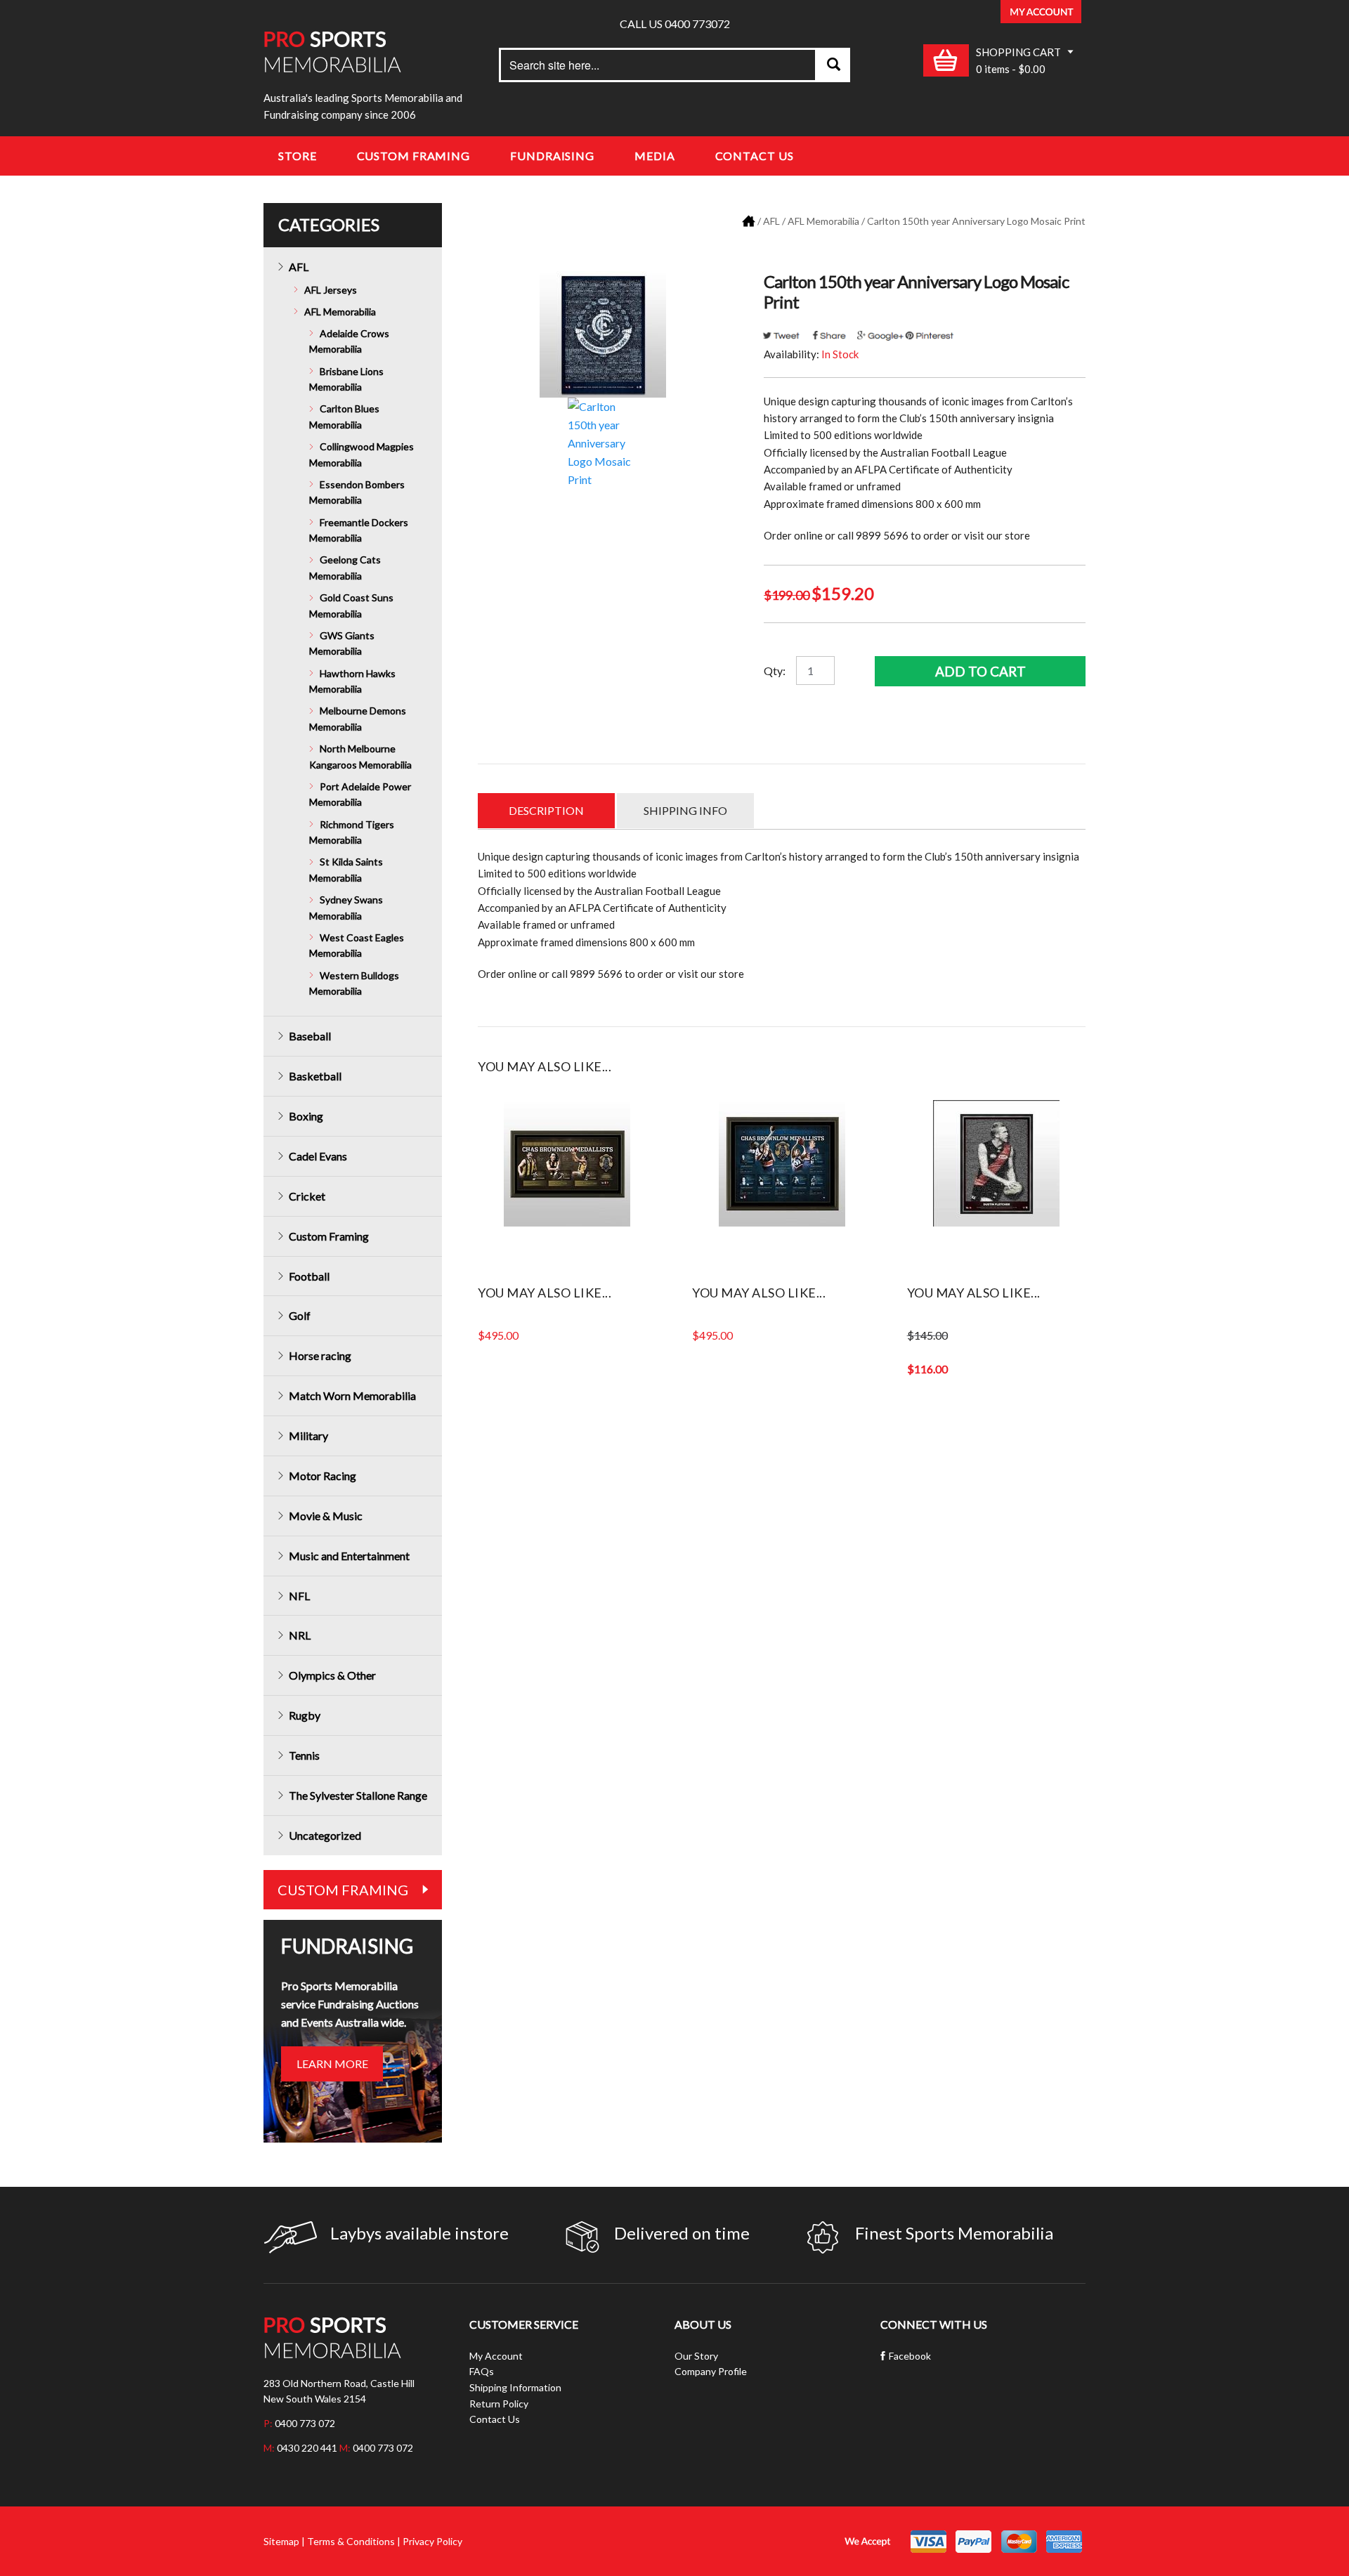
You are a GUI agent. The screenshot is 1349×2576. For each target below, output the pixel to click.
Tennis (304, 1755)
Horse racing (320, 1355)
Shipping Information (515, 2387)
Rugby (305, 1715)
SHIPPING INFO (685, 810)
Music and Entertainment (349, 1556)
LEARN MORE (332, 2064)
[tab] (546, 811)
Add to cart (980, 671)
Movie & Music (326, 1516)
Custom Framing (414, 156)
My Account (496, 2356)
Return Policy (499, 2404)
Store (298, 156)
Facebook (910, 2356)
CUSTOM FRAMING (343, 1890)
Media (655, 156)
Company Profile (711, 2371)
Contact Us (755, 156)
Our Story (696, 2356)
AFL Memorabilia (823, 221)
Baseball (310, 1036)
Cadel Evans (318, 1156)
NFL (299, 1596)
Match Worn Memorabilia (352, 1395)
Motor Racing (322, 1476)
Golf (300, 1315)
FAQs (482, 2371)
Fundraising (552, 156)
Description (546, 810)
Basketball (315, 1076)
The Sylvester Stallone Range (358, 1795)
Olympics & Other (332, 1675)
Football (309, 1276)
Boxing (306, 1116)
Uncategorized (325, 1835)
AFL (771, 221)
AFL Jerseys (331, 290)
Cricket (307, 1196)
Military (308, 1436)
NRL (300, 1635)
